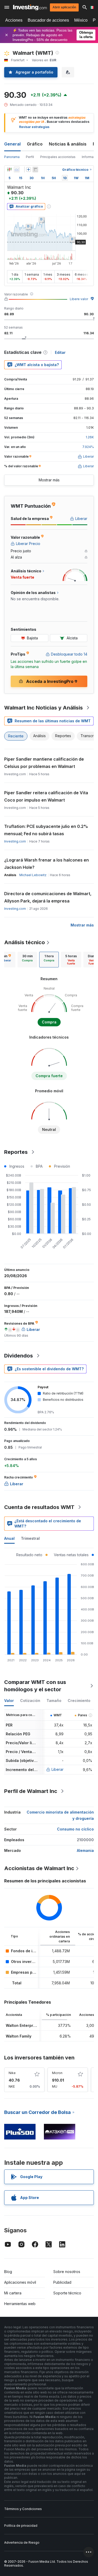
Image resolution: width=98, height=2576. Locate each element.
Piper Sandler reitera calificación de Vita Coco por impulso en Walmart (46, 796)
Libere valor (79, 299)
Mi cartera (13, 2293)
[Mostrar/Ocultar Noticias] (35, 169)
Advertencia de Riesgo (22, 2542)
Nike (12, 2073)
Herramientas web (20, 2304)
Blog (8, 2272)
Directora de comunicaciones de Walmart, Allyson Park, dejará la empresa (48, 897)
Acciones (14, 20)
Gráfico (35, 144)
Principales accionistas (58, 157)
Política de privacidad (21, 2526)
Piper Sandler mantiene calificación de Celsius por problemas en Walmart (44, 763)
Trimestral (30, 1538)
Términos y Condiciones (23, 2509)
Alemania (85, 1850)
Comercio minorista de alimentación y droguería (60, 1815)
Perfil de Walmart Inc (31, 1791)
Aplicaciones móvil (20, 2282)
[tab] (27, 960)
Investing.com (15, 841)
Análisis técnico (25, 942)
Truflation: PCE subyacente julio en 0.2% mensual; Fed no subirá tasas (46, 830)
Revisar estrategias (34, 127)
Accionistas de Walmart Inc (39, 1868)
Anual (9, 1538)
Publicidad (62, 2282)
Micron (57, 2073)
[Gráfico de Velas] (9, 169)
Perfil (30, 157)
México (81, 20)
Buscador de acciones (48, 20)
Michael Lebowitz (33, 875)
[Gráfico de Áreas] (17, 169)
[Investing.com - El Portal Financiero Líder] (30, 7)
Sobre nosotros (67, 2272)
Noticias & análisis (68, 144)
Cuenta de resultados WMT (39, 1507)
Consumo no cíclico (75, 1829)
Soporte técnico (67, 2293)
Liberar (57, 1769)
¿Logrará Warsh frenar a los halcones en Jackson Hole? (47, 864)
